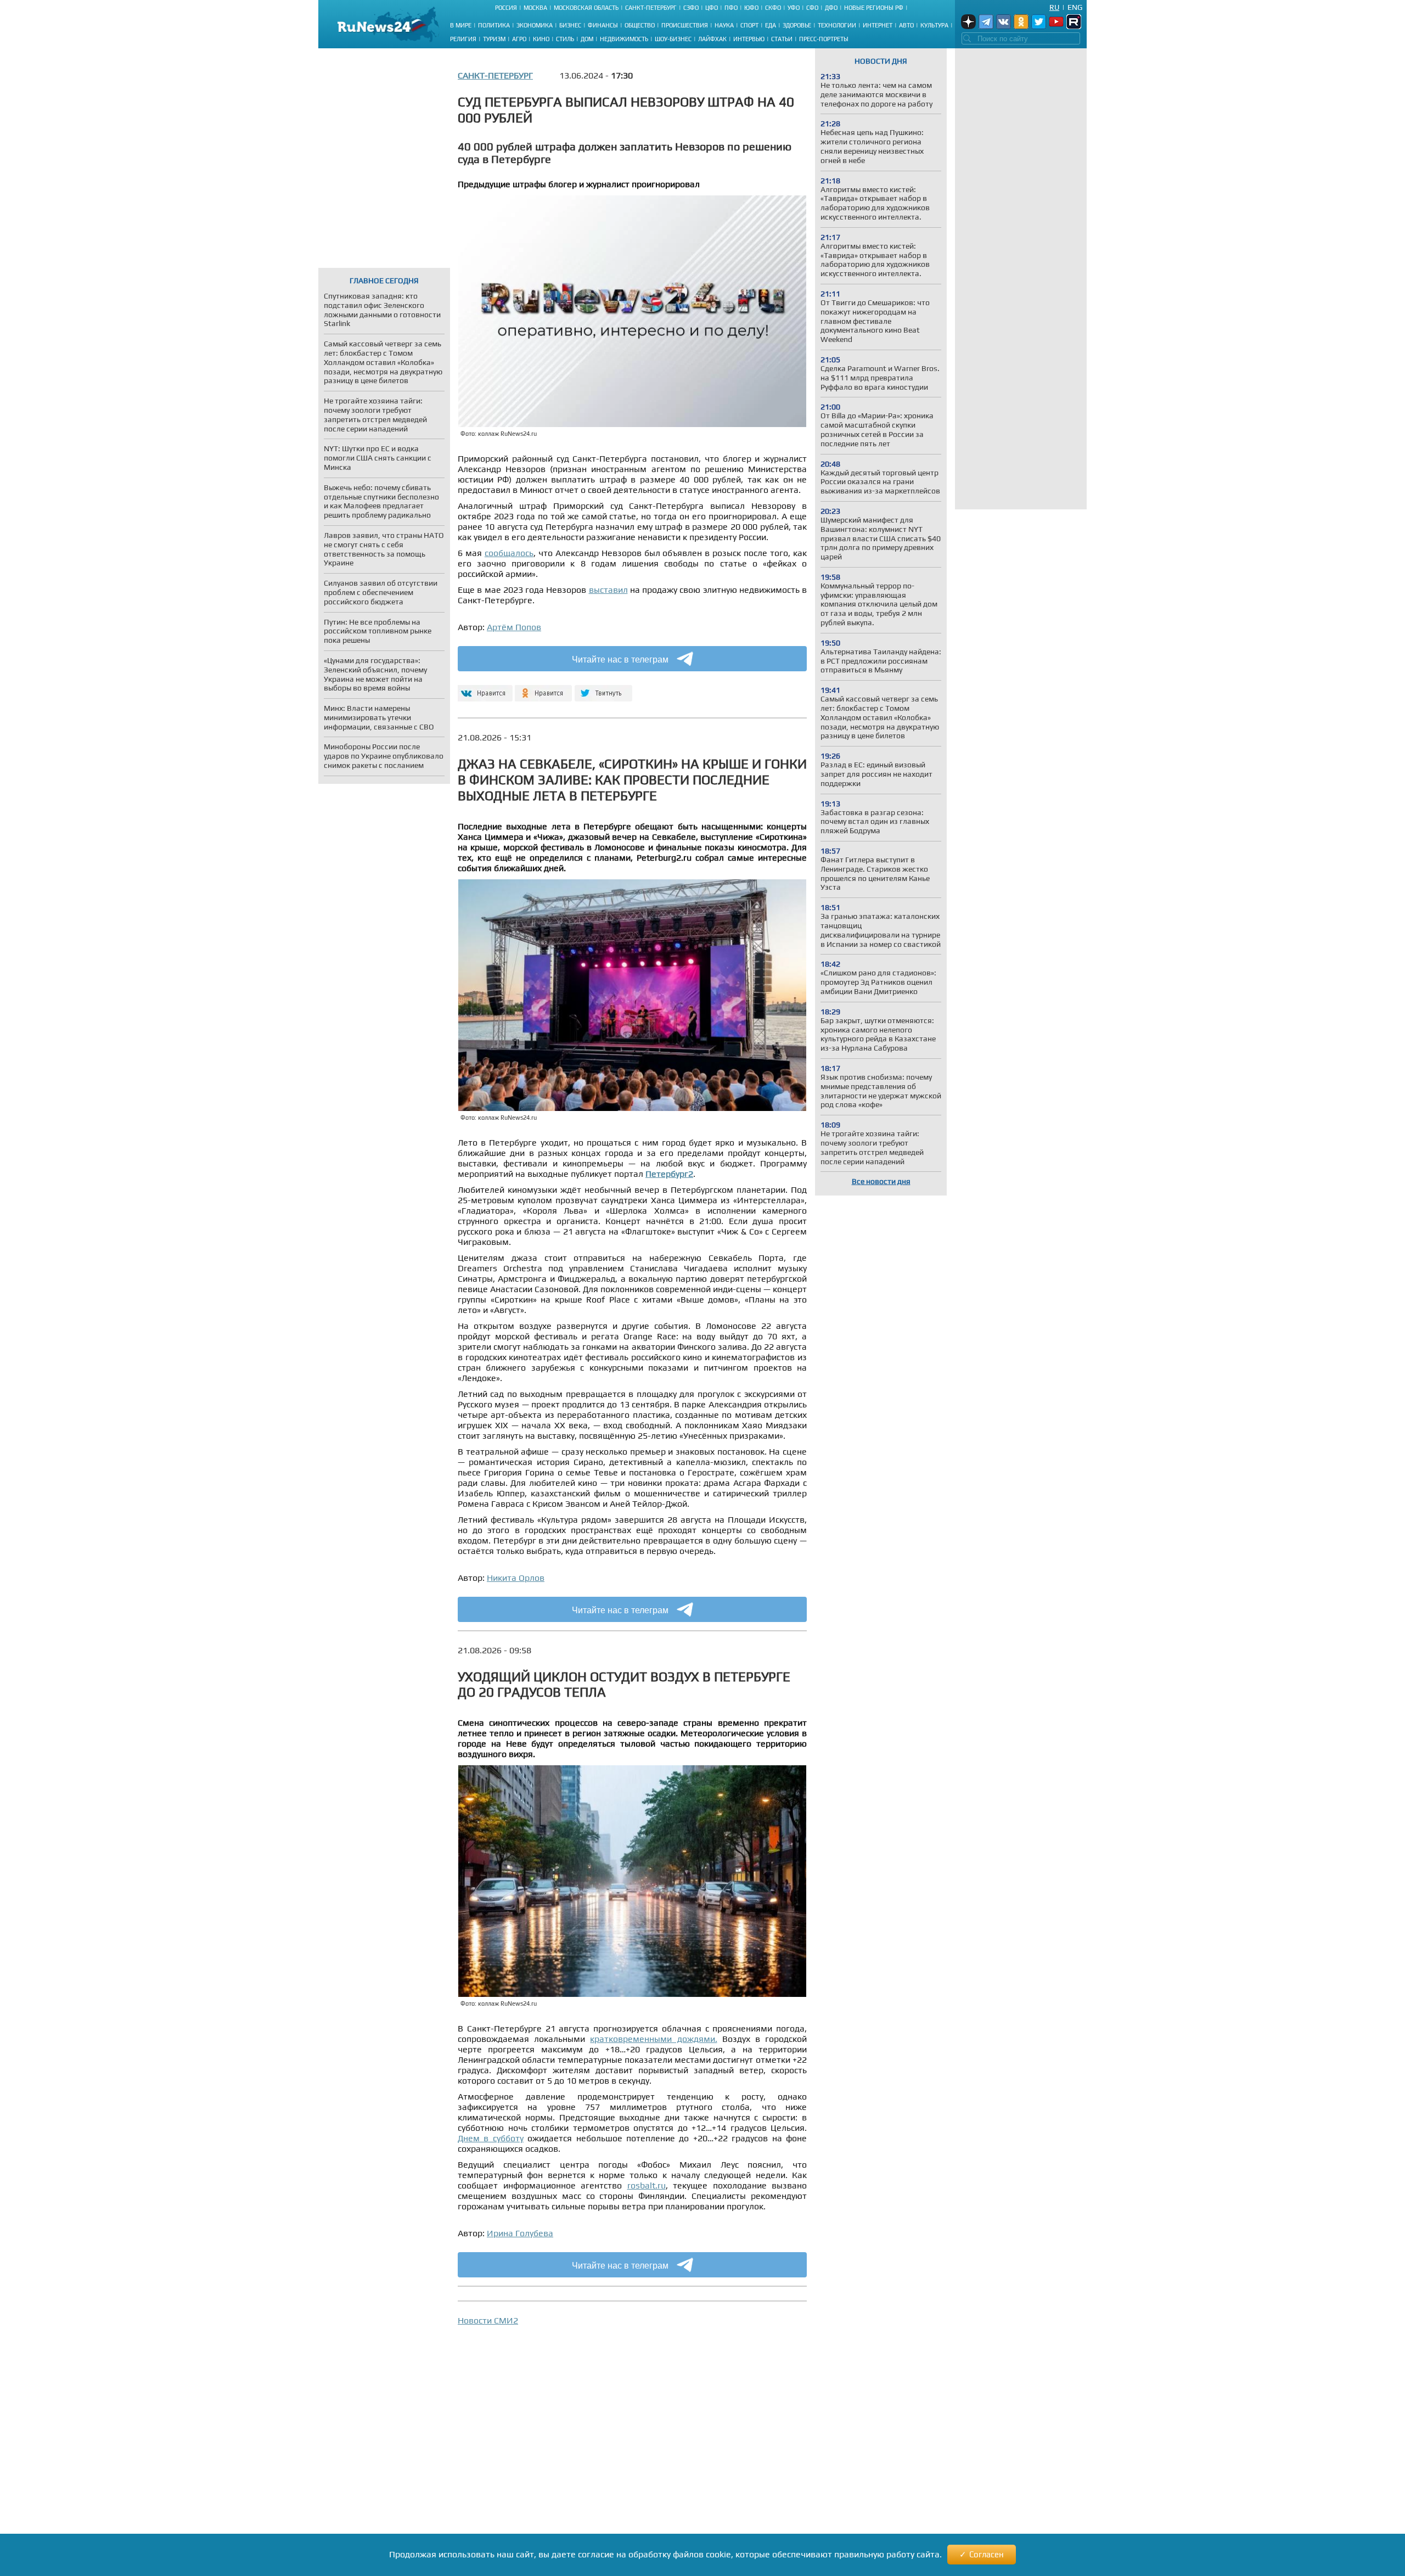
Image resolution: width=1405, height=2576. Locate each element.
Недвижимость (624, 39)
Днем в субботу (491, 2138)
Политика (494, 25)
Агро (519, 39)
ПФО (731, 8)
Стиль (565, 39)
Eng (1075, 7)
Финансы (603, 25)
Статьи (782, 39)
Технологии (837, 25)
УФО (794, 8)
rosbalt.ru (647, 2185)
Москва (535, 8)
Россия (506, 8)
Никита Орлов (516, 1578)
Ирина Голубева (520, 2233)
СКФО (773, 8)
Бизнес (570, 25)
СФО (812, 8)
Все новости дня (881, 1181)
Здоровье (797, 25)
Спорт (749, 25)
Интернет (878, 25)
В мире (461, 25)
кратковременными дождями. (653, 2039)
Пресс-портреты (824, 39)
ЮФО (751, 8)
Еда (771, 25)
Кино (541, 39)
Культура (934, 25)
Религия (463, 39)
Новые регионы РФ (874, 8)
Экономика (535, 25)
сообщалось (509, 553)
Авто (906, 25)
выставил (608, 590)
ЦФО (712, 8)
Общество (640, 25)
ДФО (831, 8)
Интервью (749, 39)
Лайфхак (712, 39)
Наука (724, 25)
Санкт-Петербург (651, 8)
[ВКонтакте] (484, 689)
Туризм (494, 39)
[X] (603, 689)
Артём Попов (514, 627)
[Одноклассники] (544, 689)
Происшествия (685, 25)
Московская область (586, 8)
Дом (587, 39)
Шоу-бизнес (673, 39)
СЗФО (691, 8)
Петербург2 (669, 1174)
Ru (1054, 7)
